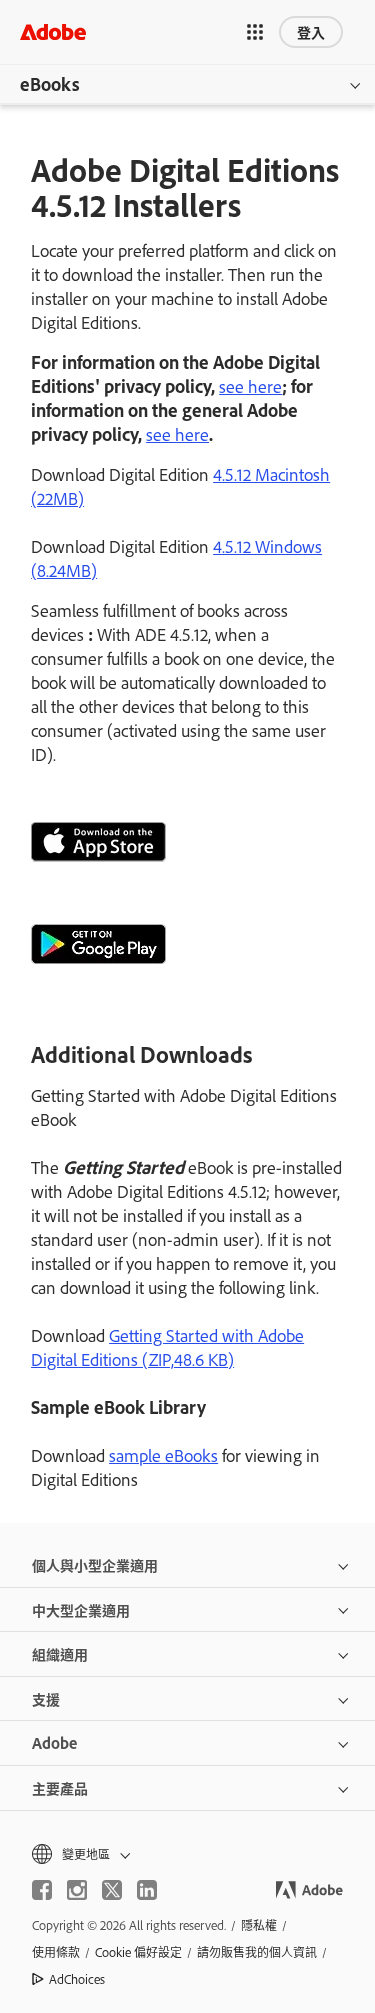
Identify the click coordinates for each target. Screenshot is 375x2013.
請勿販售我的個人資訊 (257, 1952)
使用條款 (56, 1952)
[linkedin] (147, 1890)
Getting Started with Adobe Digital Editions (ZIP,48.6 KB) (167, 1347)
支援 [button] (46, 1698)
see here (250, 386)
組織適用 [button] (60, 1653)
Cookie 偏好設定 (138, 1952)
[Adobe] (53, 31)
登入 (311, 31)
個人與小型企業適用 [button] (95, 1564)
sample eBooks (163, 1455)
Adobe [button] (54, 1742)
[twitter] (112, 1890)
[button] (255, 32)
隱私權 (259, 1925)
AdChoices (77, 1979)
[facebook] (42, 1890)
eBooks (50, 84)
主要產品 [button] (60, 1787)
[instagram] (77, 1890)
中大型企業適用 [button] (81, 1609)
